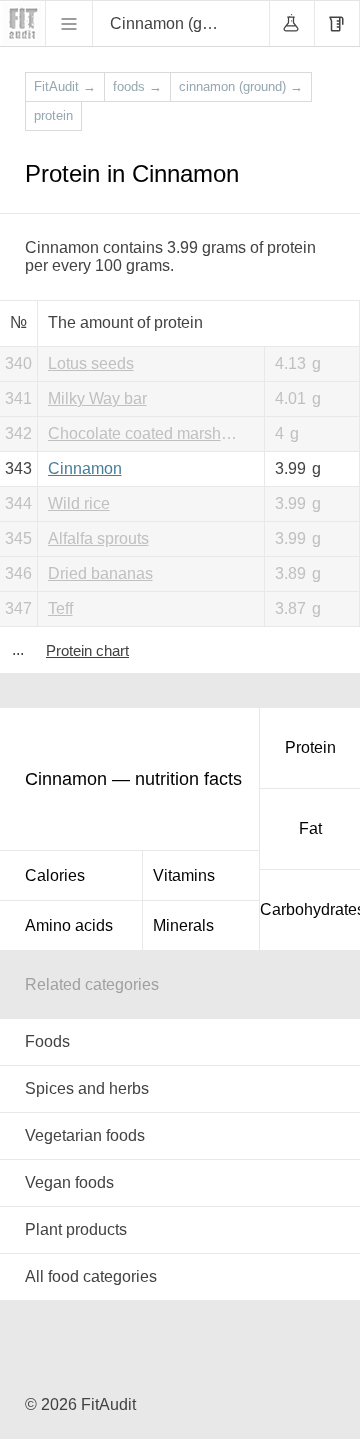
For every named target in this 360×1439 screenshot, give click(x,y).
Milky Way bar (97, 398)
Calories (55, 875)
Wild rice (79, 503)
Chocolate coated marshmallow (151, 433)
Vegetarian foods (85, 1135)
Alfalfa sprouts (98, 538)
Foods (47, 1041)
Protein (310, 747)
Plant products (76, 1229)
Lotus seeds (91, 363)
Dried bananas (100, 573)
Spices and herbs (87, 1088)
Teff (60, 608)
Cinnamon (85, 468)
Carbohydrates (310, 909)
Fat (310, 828)
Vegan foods (69, 1182)
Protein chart (87, 650)
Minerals (183, 925)
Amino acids (69, 925)
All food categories (91, 1276)
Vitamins (184, 875)
